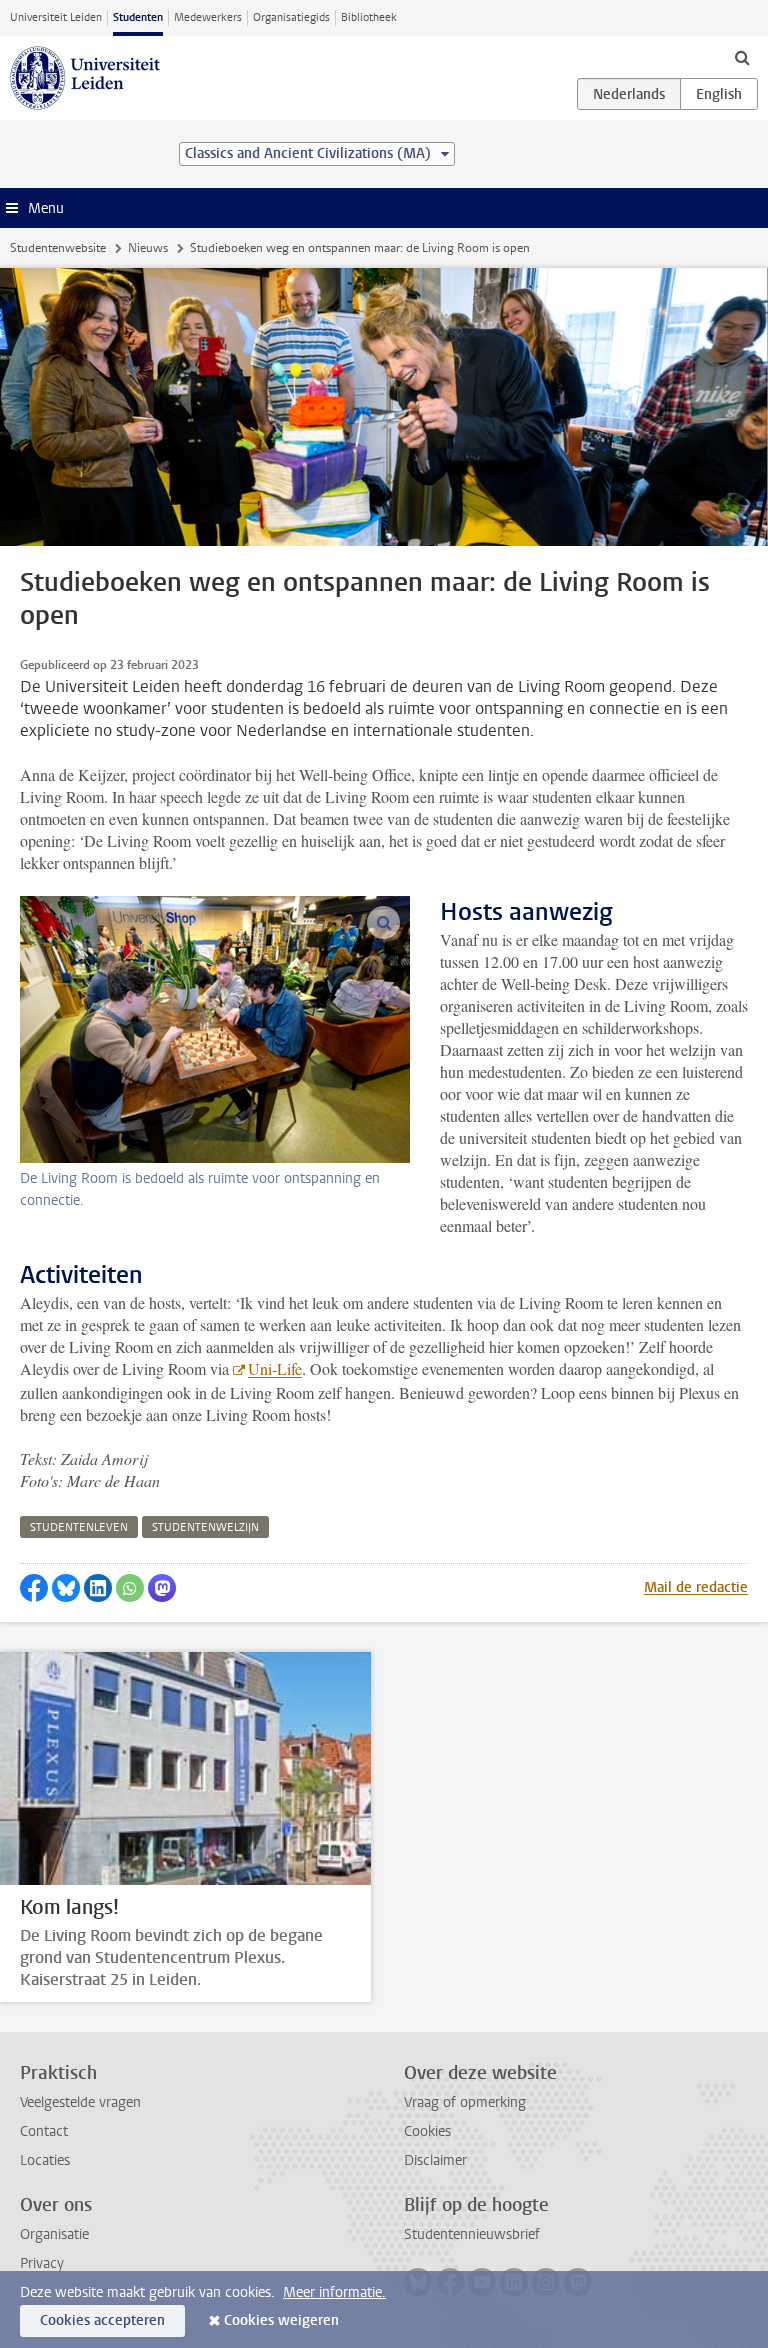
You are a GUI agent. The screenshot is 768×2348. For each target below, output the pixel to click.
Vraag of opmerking (465, 2102)
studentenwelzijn (205, 1527)
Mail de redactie (696, 1587)
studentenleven (79, 1527)
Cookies (427, 2131)
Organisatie (54, 2234)
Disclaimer (435, 2160)
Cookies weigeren (281, 2320)
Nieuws (148, 248)
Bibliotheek (369, 17)
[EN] (719, 94)
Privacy (42, 2263)
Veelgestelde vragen (80, 2102)
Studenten (138, 17)
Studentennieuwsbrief (472, 2234)
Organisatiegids (291, 17)
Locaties (45, 2160)
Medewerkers (208, 17)
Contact (44, 2131)
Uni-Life (275, 1368)
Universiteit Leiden (56, 17)
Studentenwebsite (58, 248)
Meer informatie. (334, 2292)
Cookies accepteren (102, 2320)
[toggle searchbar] (742, 57)
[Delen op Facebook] (34, 1588)
